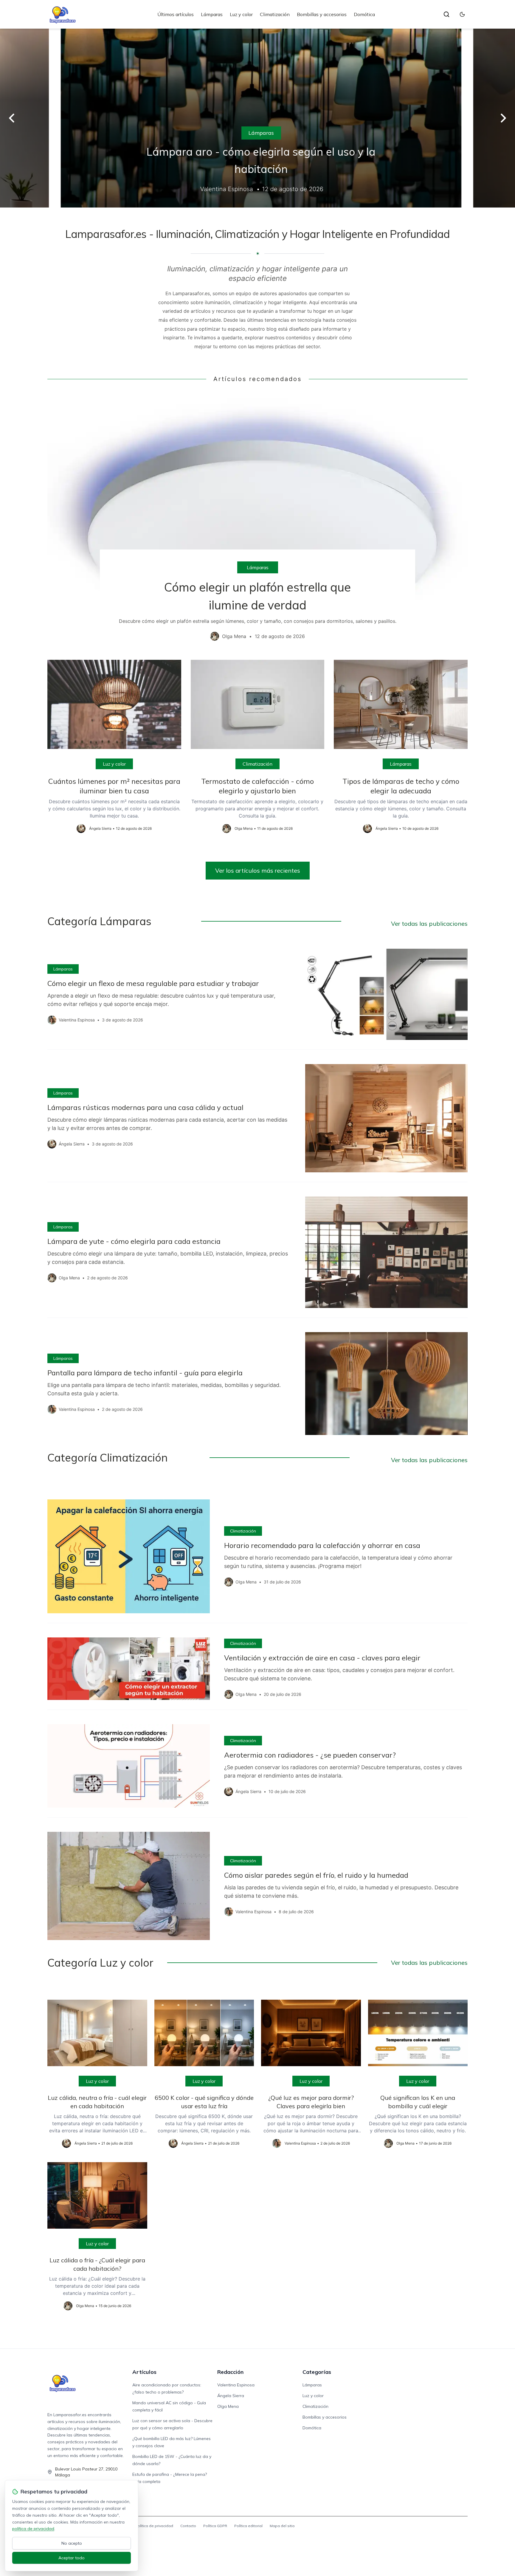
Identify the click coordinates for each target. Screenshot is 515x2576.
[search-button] (446, 14)
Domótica (364, 14)
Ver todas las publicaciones (429, 924)
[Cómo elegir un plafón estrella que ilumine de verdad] (257, 521)
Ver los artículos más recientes (258, 870)
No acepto (72, 2543)
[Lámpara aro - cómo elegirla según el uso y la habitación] (257, 118)
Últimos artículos (176, 14)
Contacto (188, 2526)
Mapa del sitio (282, 2526)
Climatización (275, 14)
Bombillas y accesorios (322, 14)
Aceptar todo (72, 2558)
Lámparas (212, 14)
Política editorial (248, 2526)
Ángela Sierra (231, 2396)
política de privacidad (33, 2529)
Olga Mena (228, 2406)
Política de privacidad (154, 2526)
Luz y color (241, 14)
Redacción (230, 2372)
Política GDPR (215, 2526)
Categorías (317, 2372)
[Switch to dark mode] (462, 14)
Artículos (144, 2372)
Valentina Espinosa (236, 2385)
